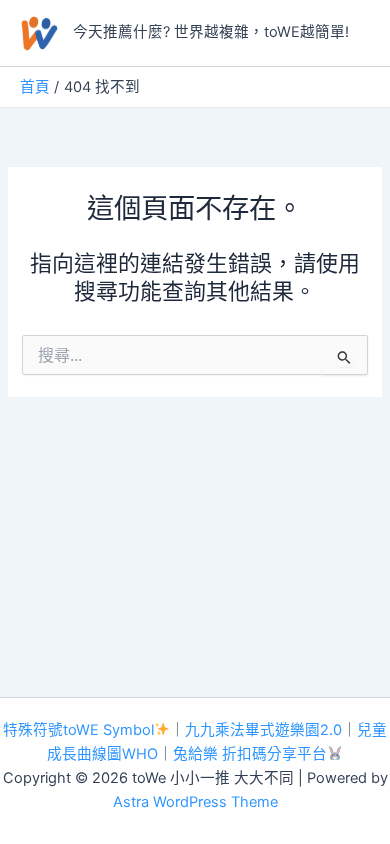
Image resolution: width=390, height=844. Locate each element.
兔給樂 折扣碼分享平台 (250, 754)
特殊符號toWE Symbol (78, 730)
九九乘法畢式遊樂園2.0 (263, 730)
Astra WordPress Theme (195, 802)
